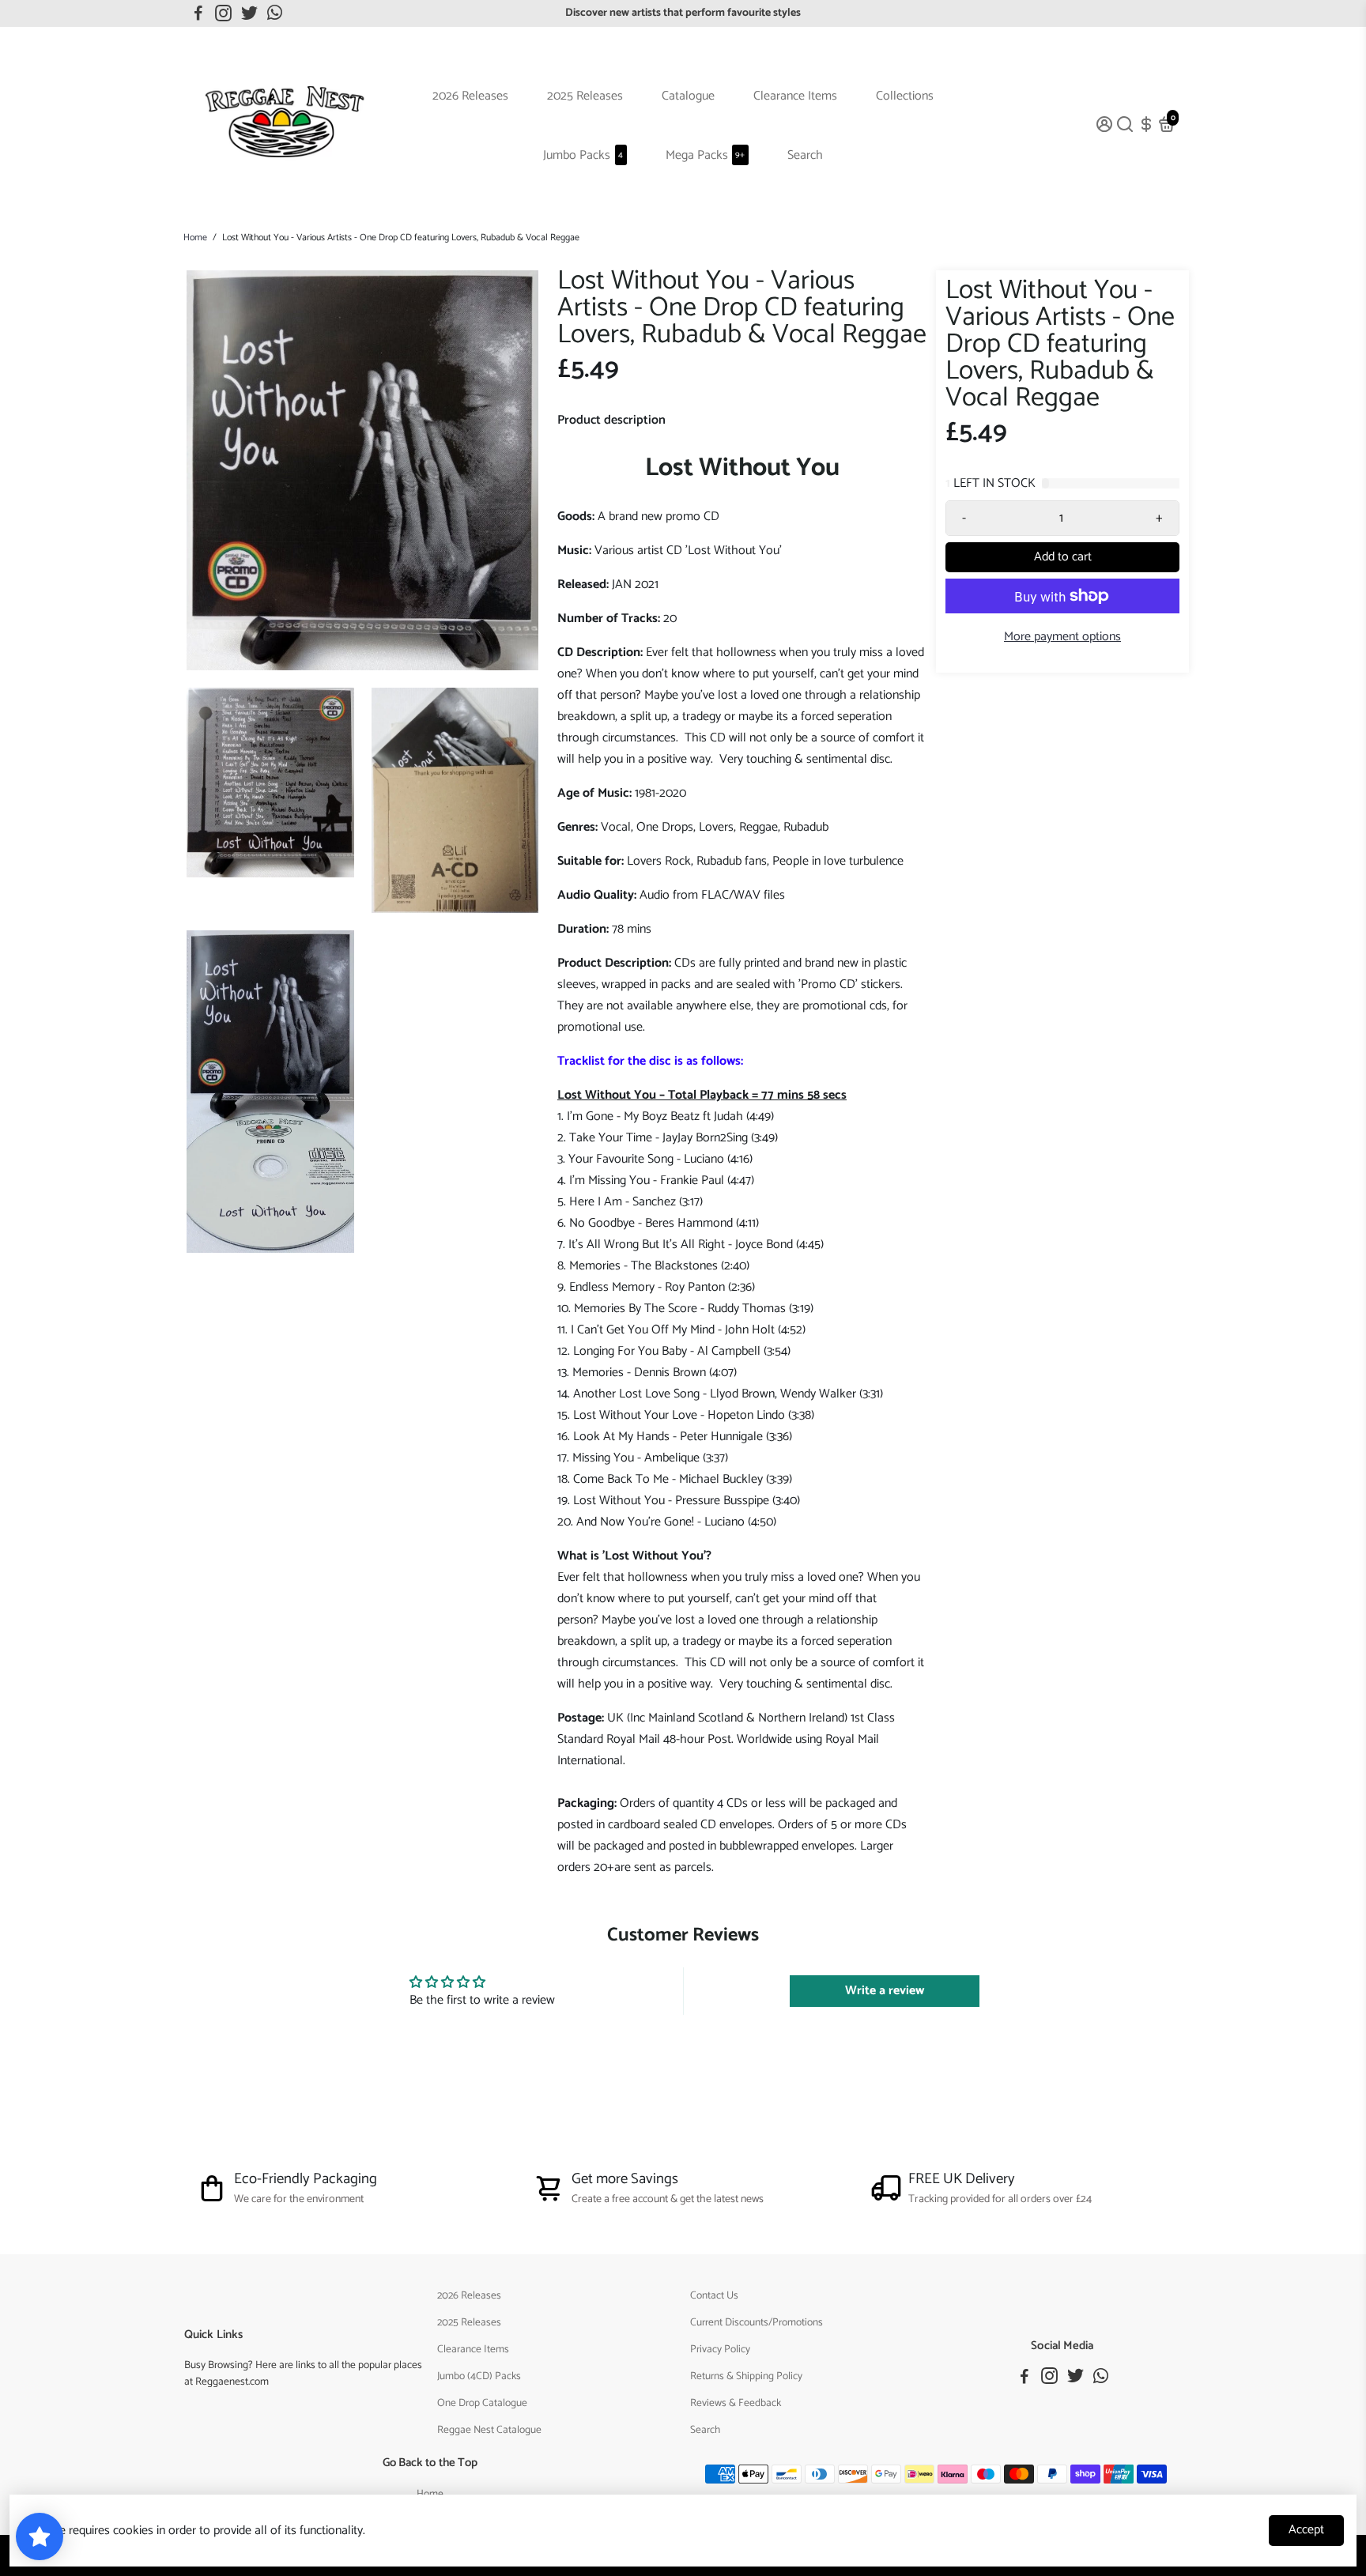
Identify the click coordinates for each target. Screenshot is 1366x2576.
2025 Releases (585, 96)
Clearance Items (795, 96)
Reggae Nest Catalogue (489, 2430)
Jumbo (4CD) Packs (479, 2376)
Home (195, 238)
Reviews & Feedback (736, 2403)
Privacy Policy (720, 2349)
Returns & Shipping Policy (746, 2376)
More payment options (1062, 637)
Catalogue (688, 96)
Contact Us (714, 2295)
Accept (1306, 2530)
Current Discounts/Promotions (757, 2322)
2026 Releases (470, 96)
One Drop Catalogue (482, 2403)
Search (805, 155)
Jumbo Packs (583, 155)
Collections (905, 96)
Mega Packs (706, 155)
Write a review (885, 1991)
